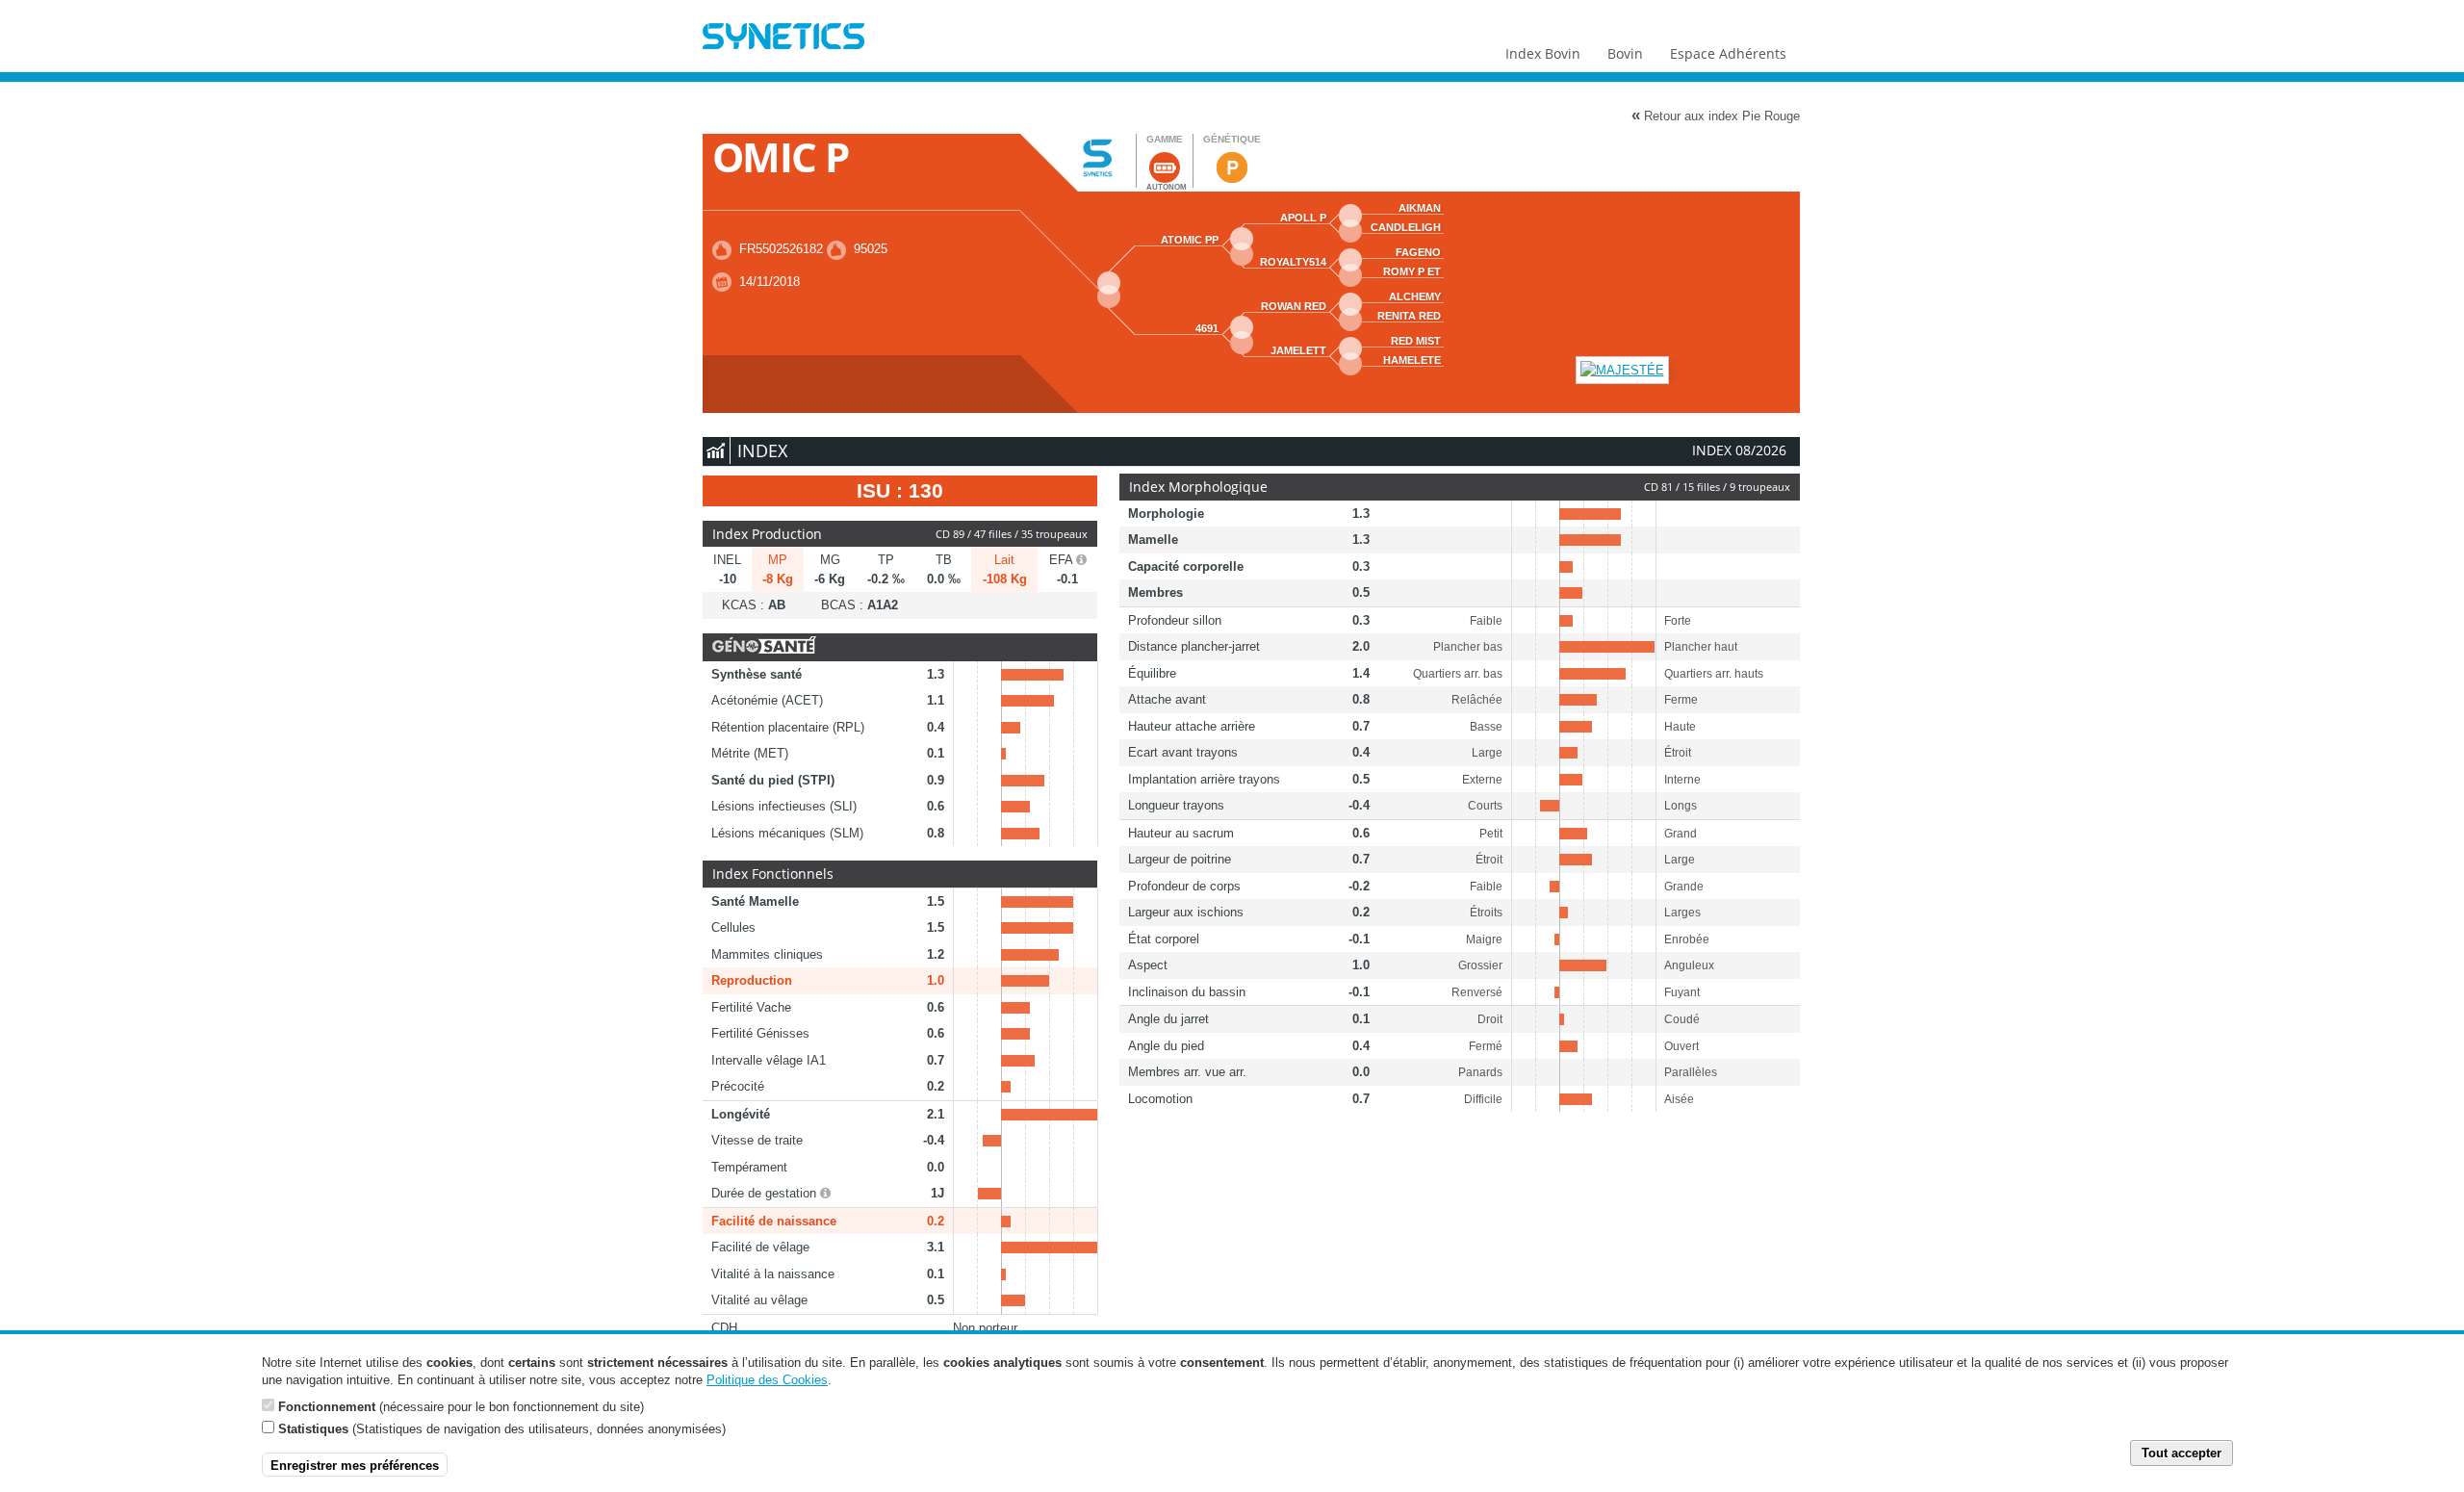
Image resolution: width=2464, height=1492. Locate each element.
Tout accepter (2182, 1453)
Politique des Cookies (767, 1380)
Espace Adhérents (1728, 53)
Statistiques (313, 1429)
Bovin (1625, 53)
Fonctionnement (327, 1406)
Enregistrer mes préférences (355, 1465)
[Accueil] (783, 39)
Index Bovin (1543, 53)
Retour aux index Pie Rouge (1716, 116)
